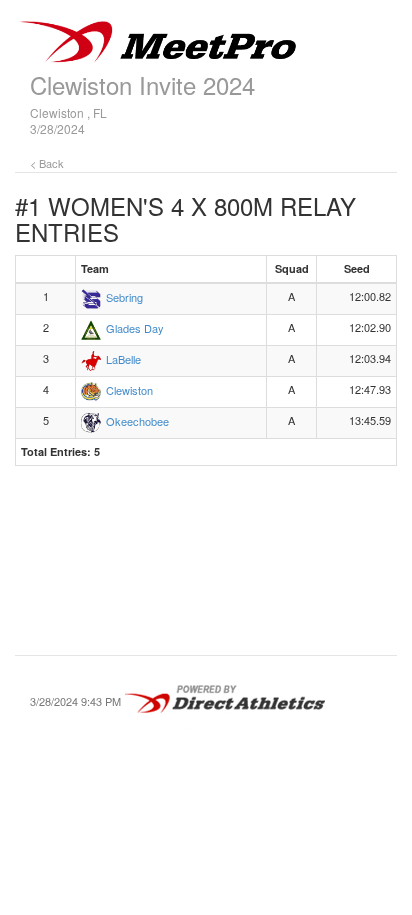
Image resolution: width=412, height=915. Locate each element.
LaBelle (123, 359)
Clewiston (129, 390)
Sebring (124, 297)
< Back (47, 163)
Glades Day (135, 328)
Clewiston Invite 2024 (142, 84)
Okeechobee (137, 421)
